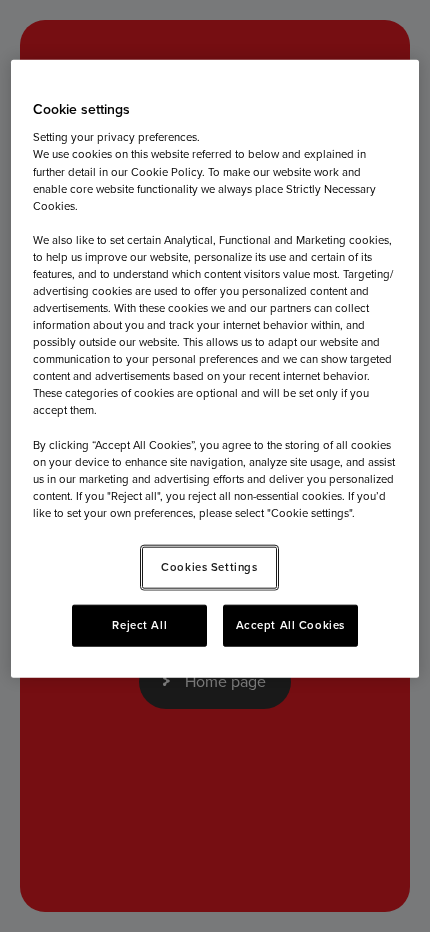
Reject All (139, 624)
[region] (215, 368)
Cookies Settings (209, 567)
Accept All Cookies (290, 624)
